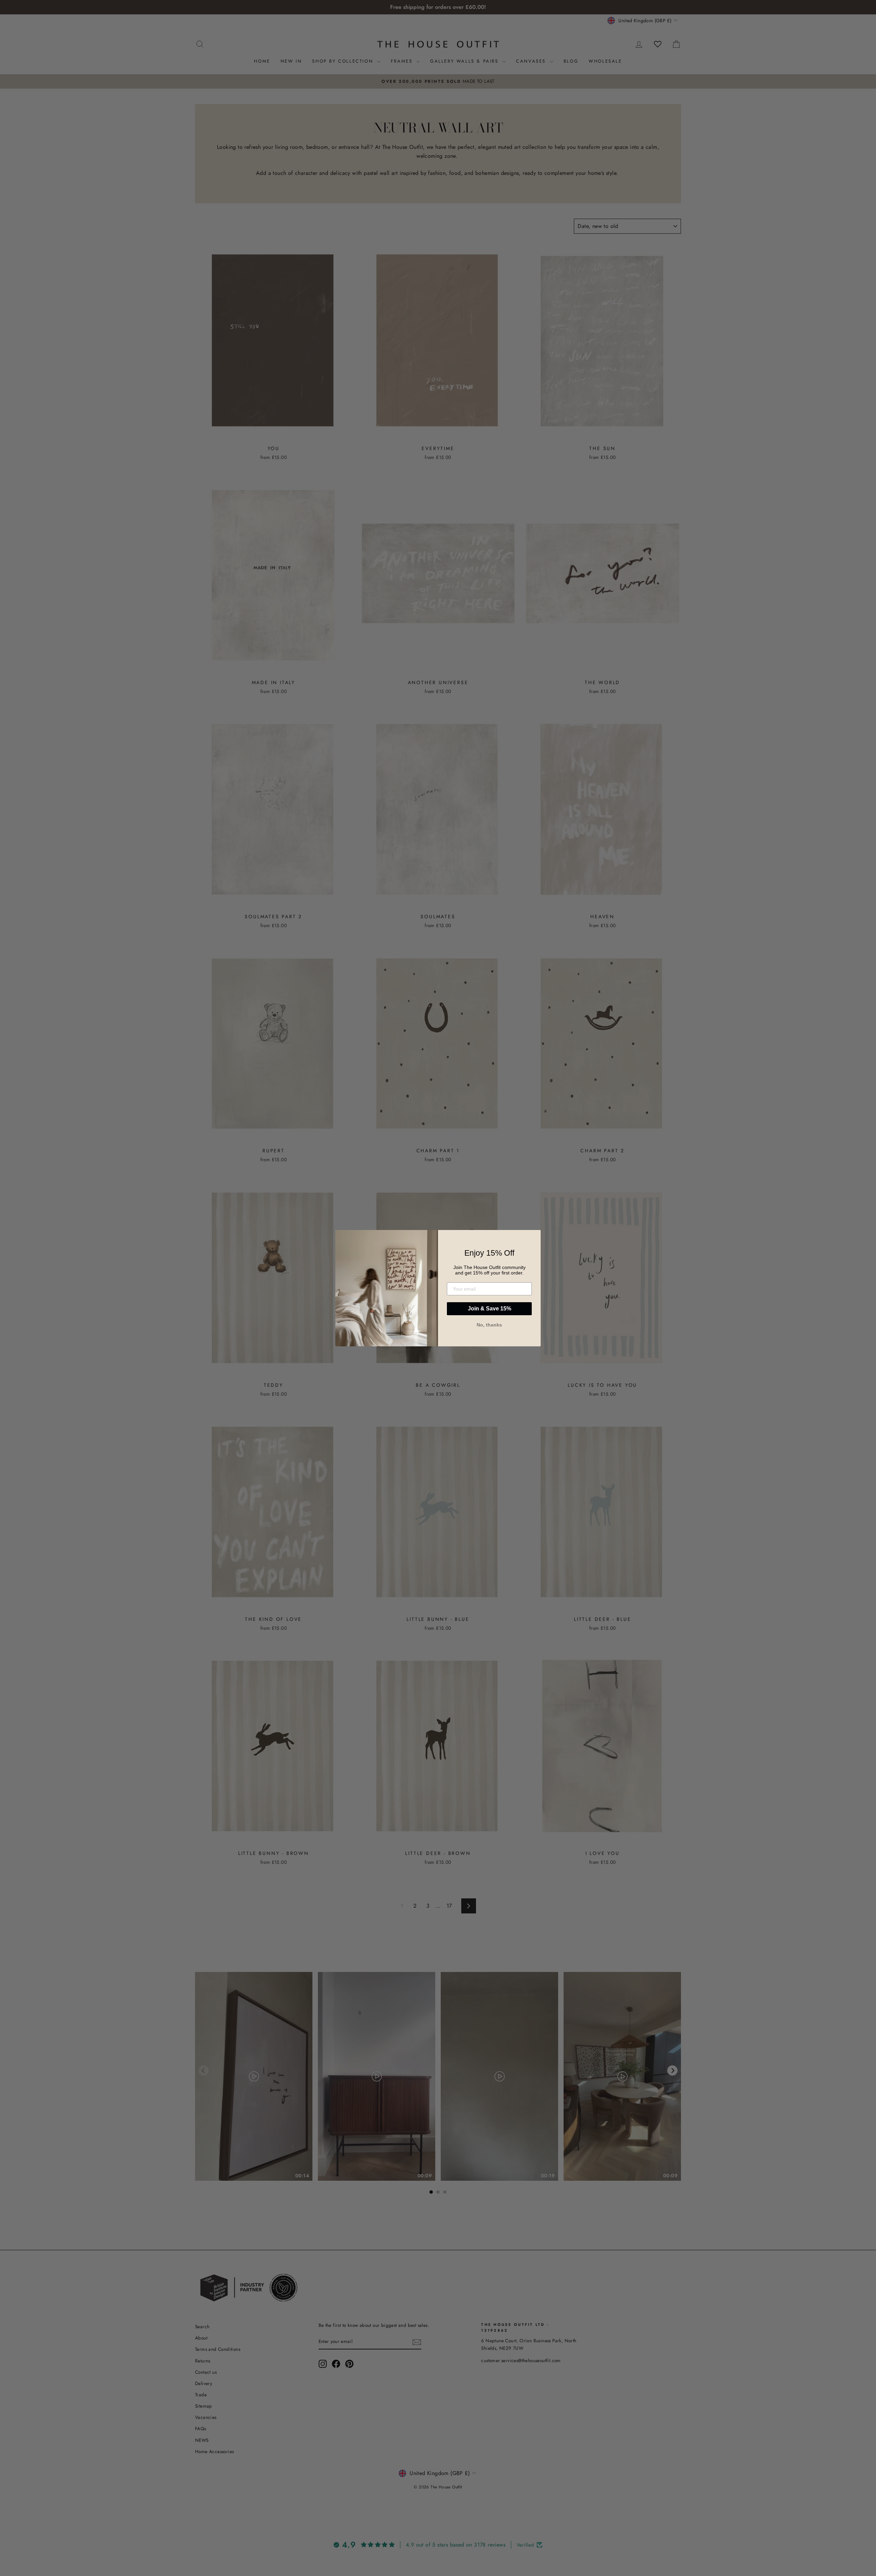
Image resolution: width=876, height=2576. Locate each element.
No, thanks (489, 1325)
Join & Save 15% (489, 1309)
